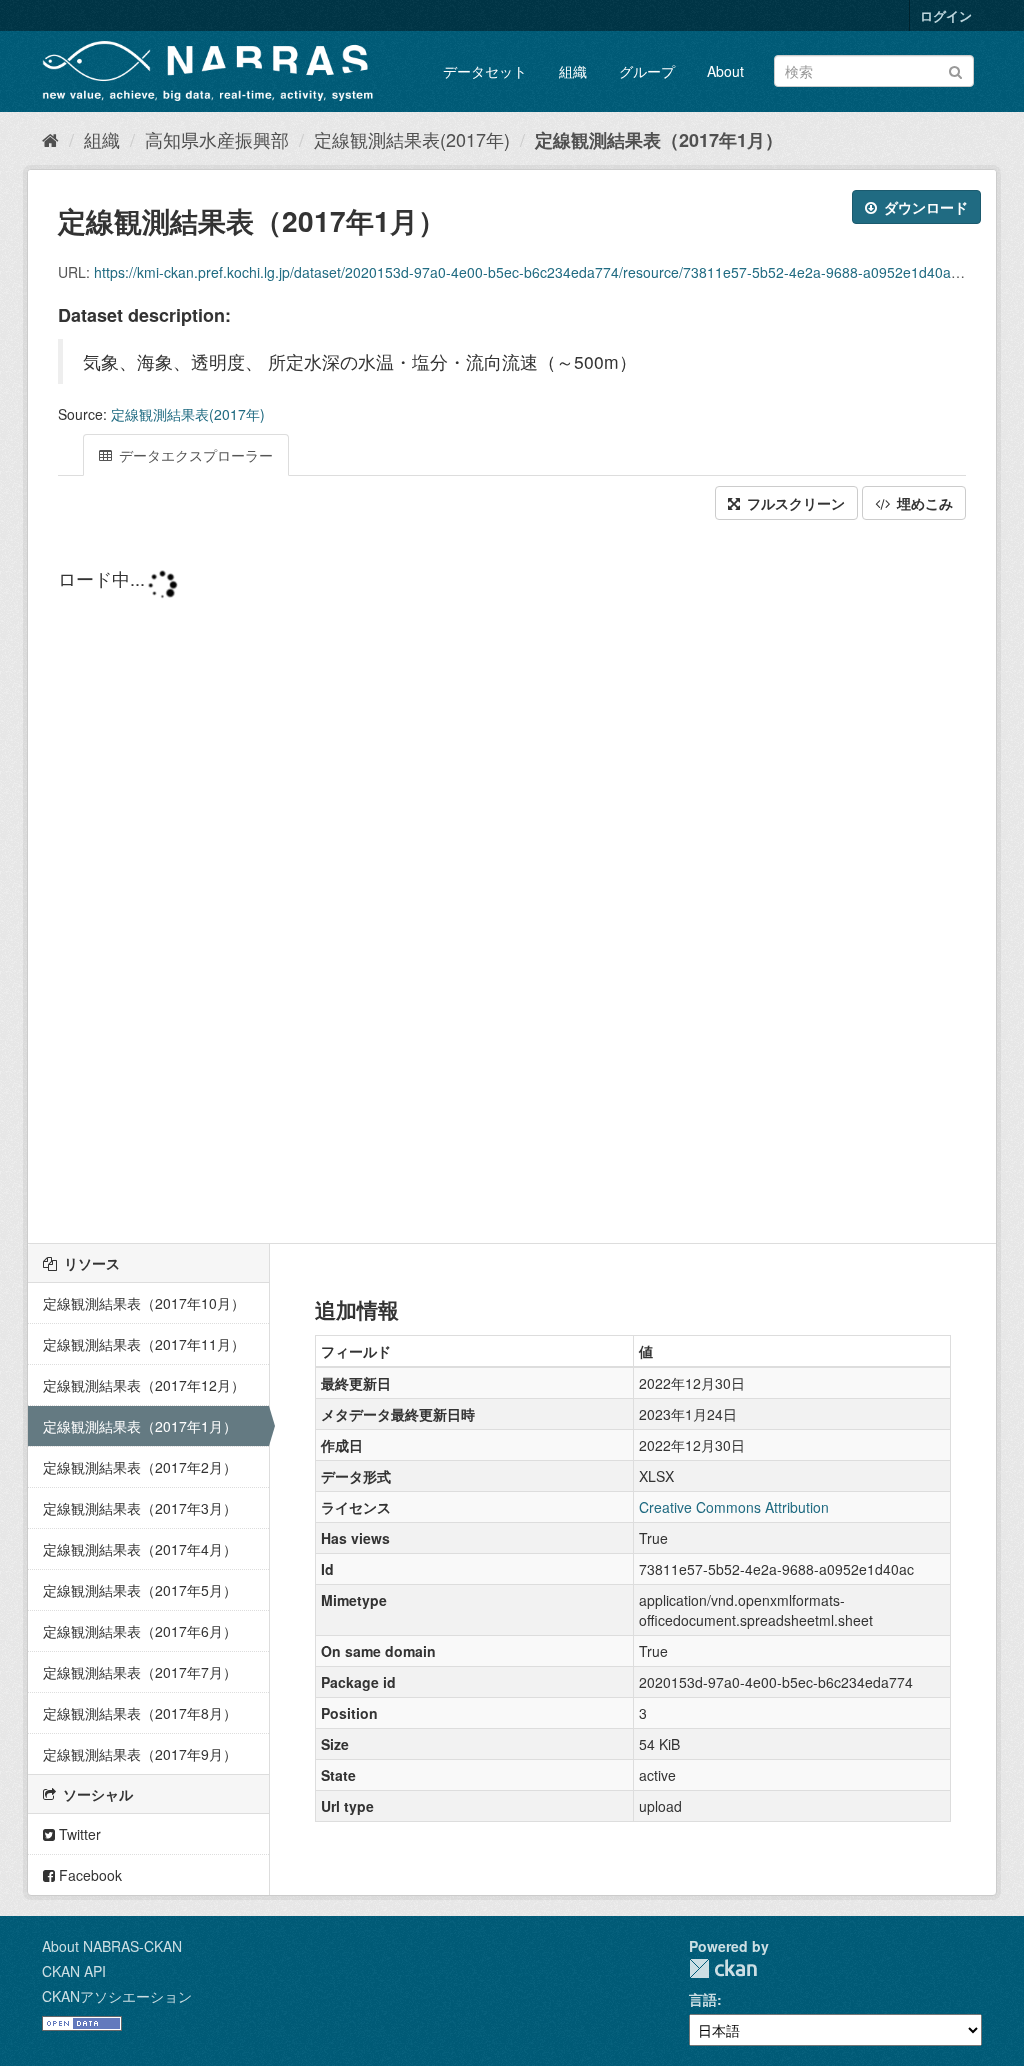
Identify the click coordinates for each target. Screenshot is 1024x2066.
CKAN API (74, 1971)
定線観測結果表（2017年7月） (140, 1672)
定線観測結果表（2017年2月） (140, 1467)
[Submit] (955, 69)
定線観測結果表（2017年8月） (140, 1713)
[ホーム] (50, 139)
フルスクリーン (794, 503)
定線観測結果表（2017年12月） (144, 1385)
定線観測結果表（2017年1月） (659, 140)
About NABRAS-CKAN (112, 1946)
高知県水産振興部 (217, 139)
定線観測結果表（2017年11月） (144, 1344)
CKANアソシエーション (117, 1996)
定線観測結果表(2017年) (412, 139)
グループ (647, 71)
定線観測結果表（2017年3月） (140, 1508)
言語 (703, 1999)
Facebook (88, 1875)
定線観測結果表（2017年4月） (140, 1549)
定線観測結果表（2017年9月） (140, 1754)
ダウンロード (924, 207)
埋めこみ (923, 503)
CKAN (723, 1968)
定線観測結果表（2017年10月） (144, 1303)
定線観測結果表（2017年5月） (140, 1590)
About (725, 71)
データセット (485, 71)
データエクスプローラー (194, 455)
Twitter (78, 1834)
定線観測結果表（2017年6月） (140, 1631)
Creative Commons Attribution (734, 1507)
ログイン (946, 15)
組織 (573, 71)
